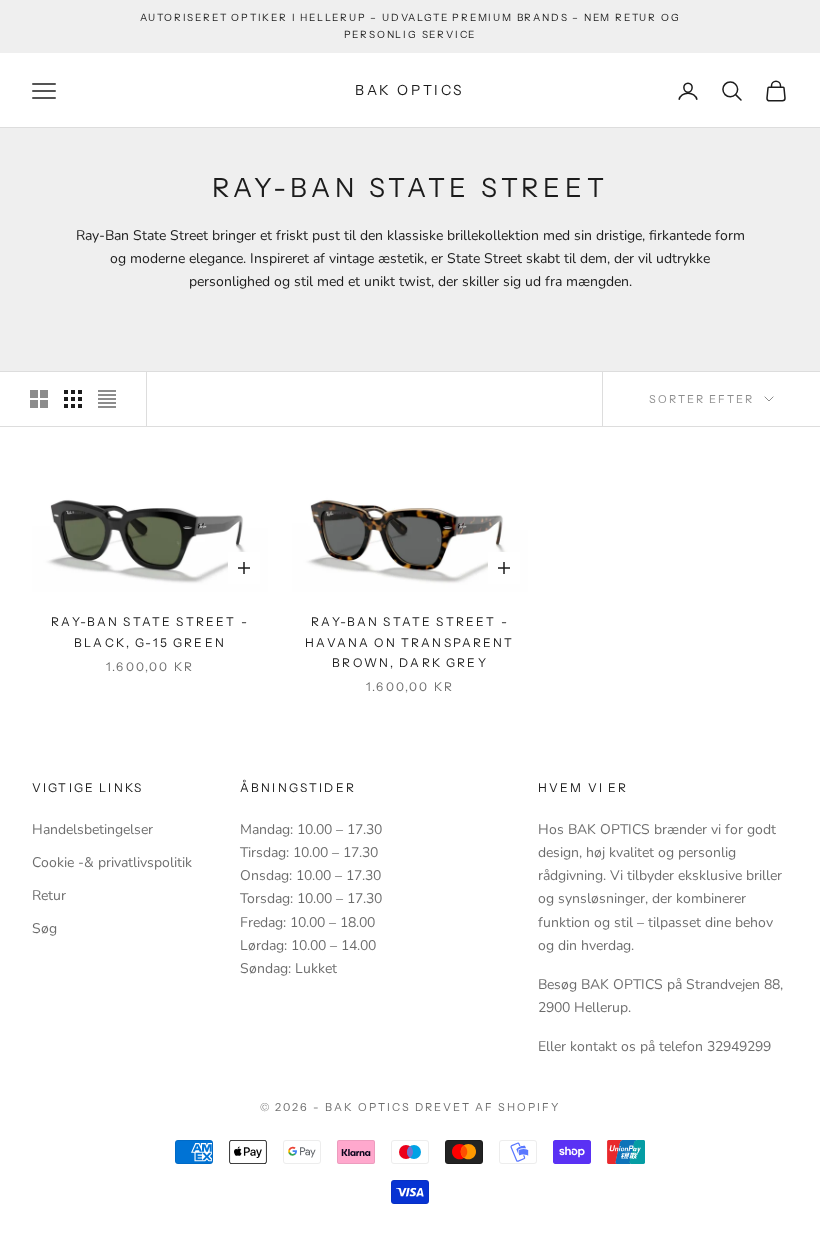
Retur (49, 895)
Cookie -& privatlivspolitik (112, 862)
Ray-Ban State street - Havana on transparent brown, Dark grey (409, 642)
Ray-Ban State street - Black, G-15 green (150, 631)
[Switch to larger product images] (39, 399)
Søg (44, 928)
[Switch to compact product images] (107, 399)
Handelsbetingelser (92, 829)
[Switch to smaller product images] (73, 399)
